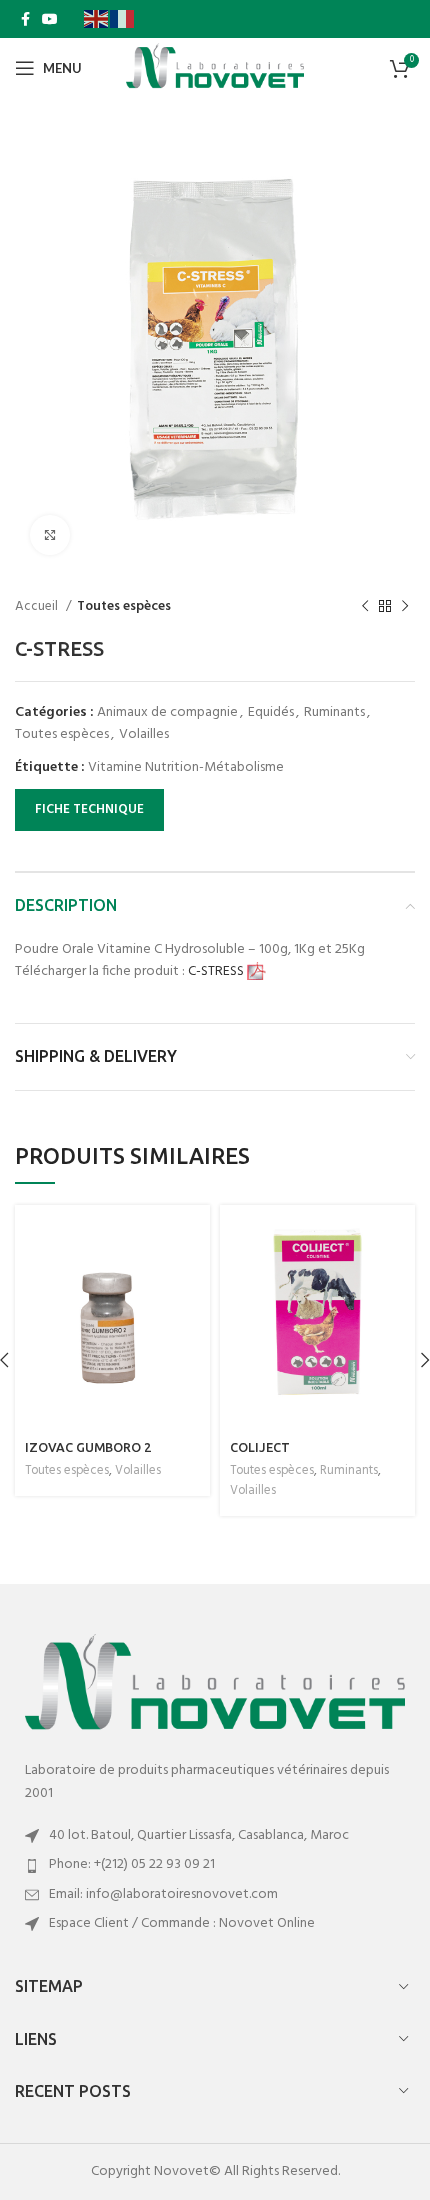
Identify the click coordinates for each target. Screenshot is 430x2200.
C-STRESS (217, 971)
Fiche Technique (89, 809)
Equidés (271, 712)
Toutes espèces (124, 606)
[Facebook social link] (25, 19)
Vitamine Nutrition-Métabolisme (186, 767)
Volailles (144, 734)
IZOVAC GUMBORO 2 (88, 1447)
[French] (123, 19)
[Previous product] (365, 606)
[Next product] (405, 606)
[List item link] (215, 1865)
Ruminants (334, 712)
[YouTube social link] (50, 19)
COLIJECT (260, 1447)
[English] (97, 19)
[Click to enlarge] (50, 535)
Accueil (38, 606)
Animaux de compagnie (167, 712)
